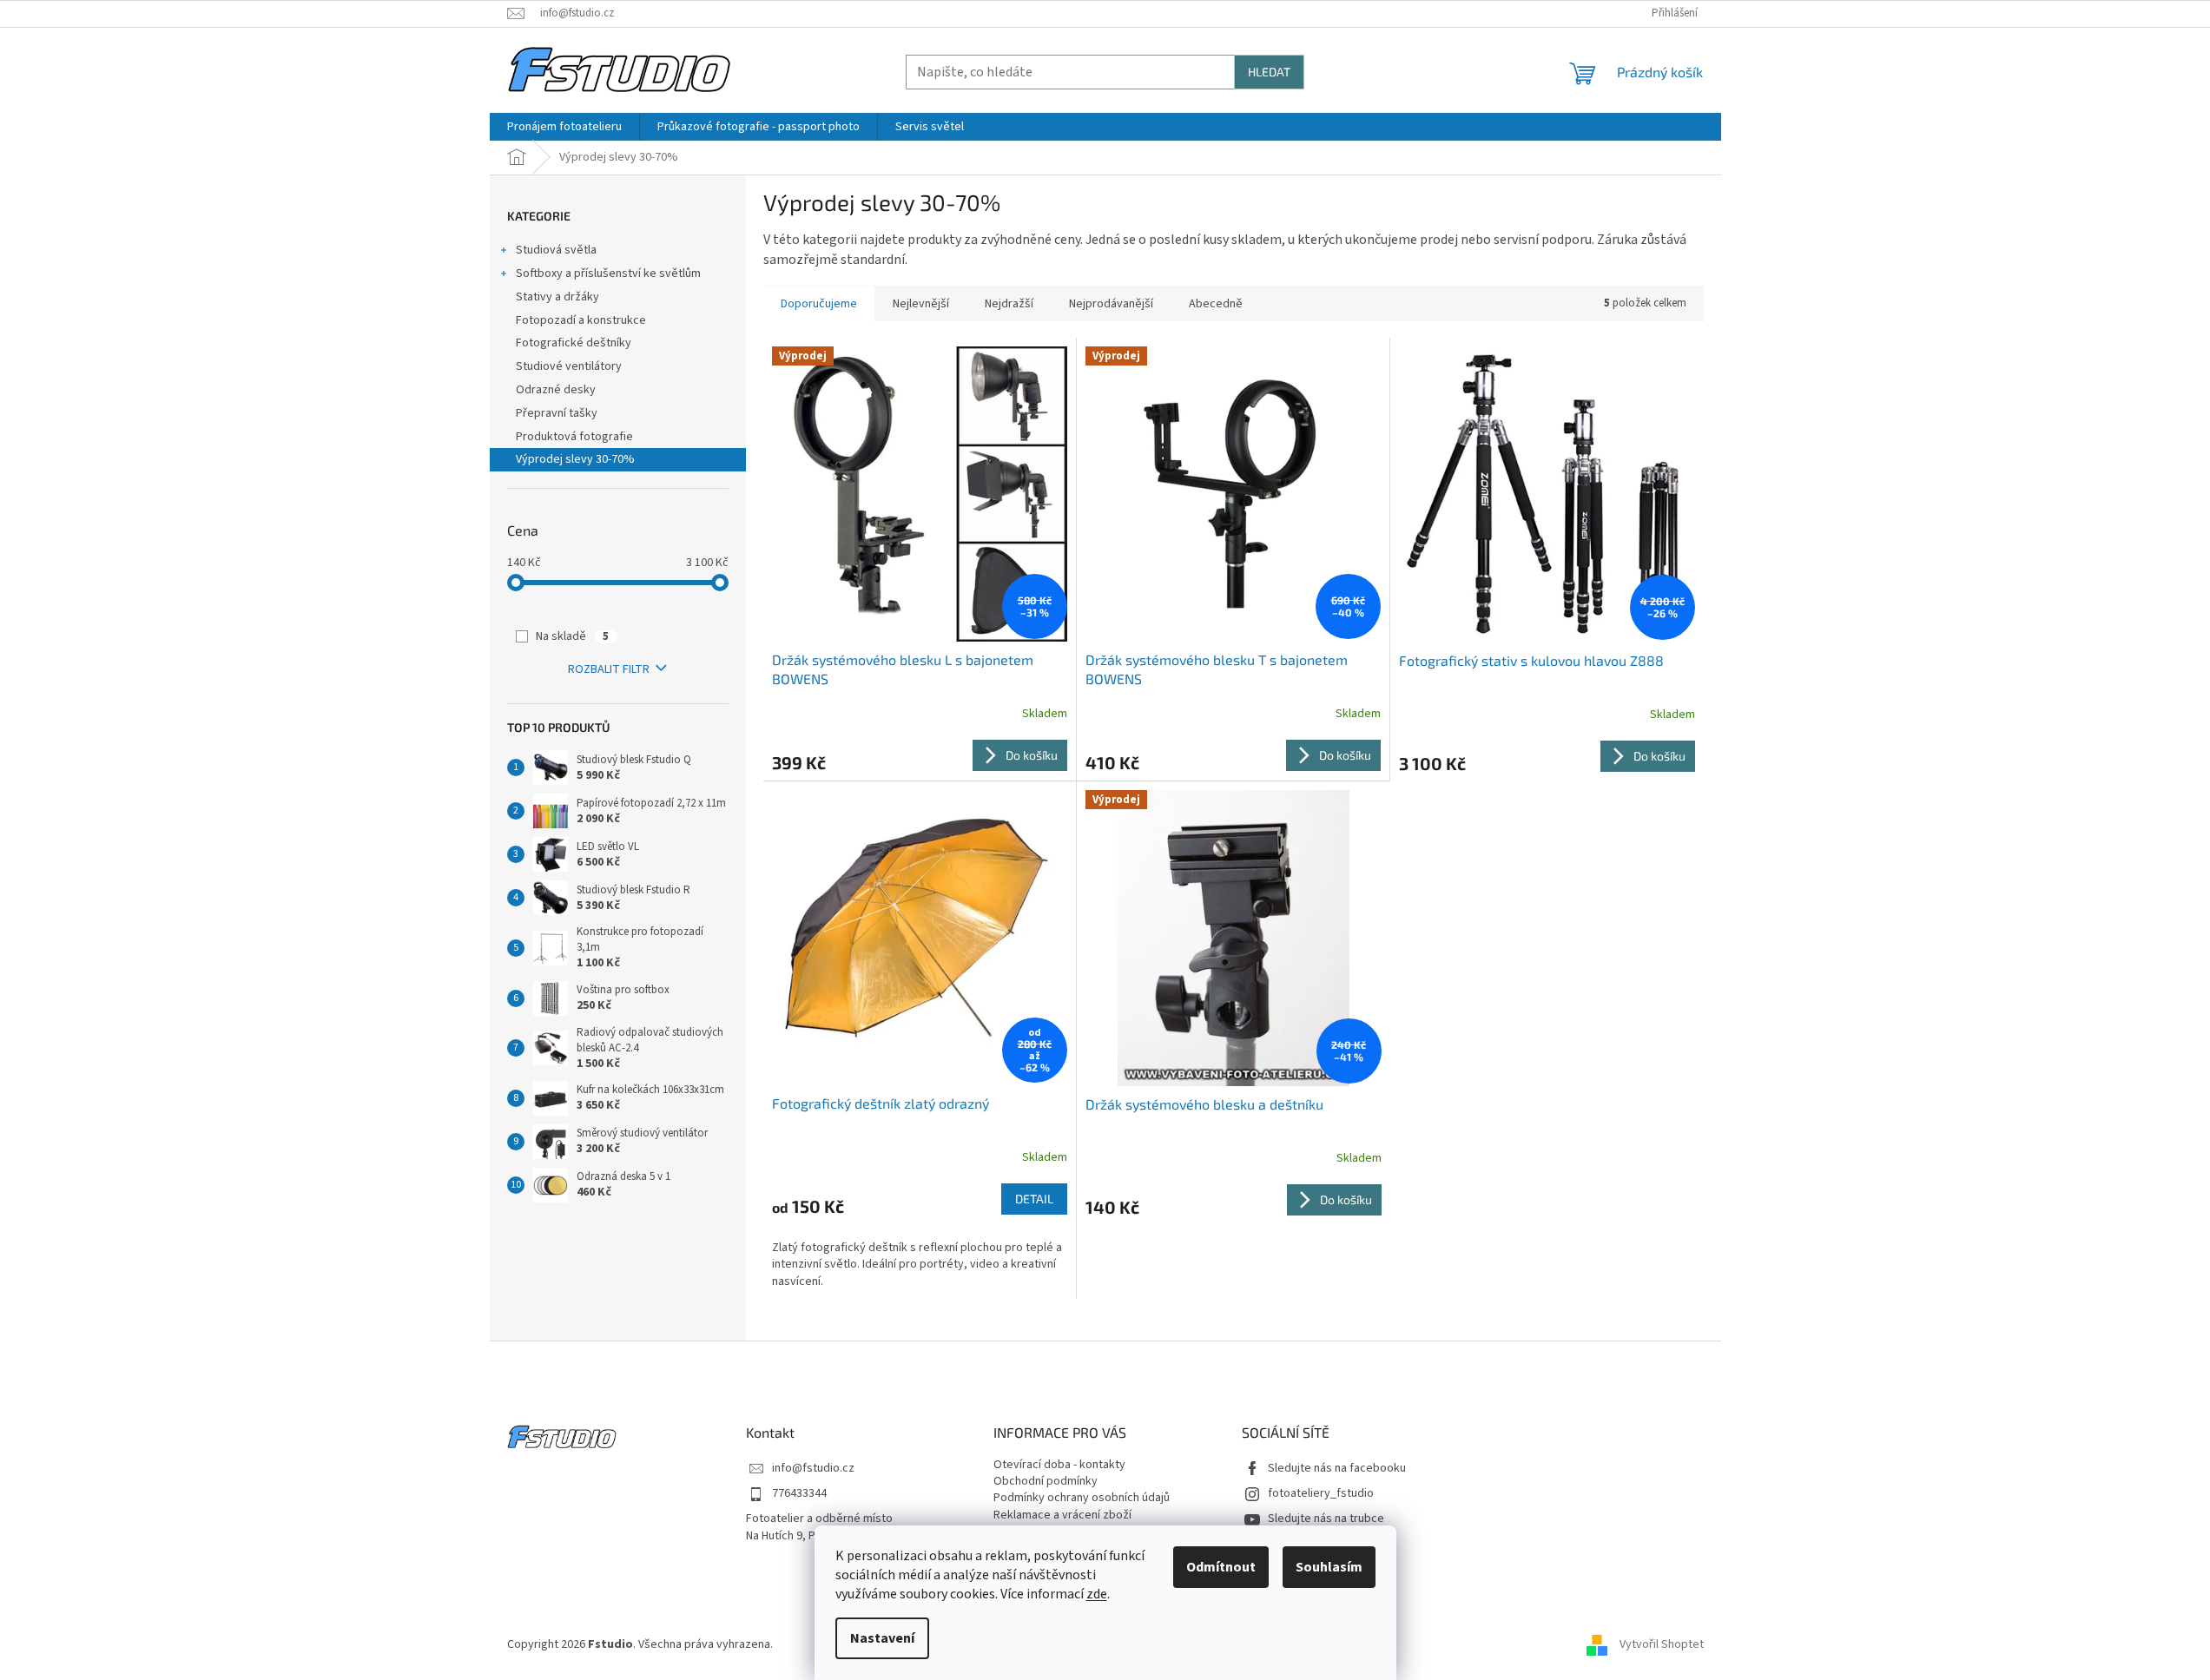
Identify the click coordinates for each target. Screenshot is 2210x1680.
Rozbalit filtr (609, 669)
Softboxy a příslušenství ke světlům (608, 273)
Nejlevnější (921, 304)
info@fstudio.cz (813, 1469)
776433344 (799, 1494)
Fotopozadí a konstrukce (581, 320)
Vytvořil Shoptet (1662, 1644)
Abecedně (1216, 304)
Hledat (1269, 72)
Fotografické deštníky (574, 343)
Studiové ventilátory (569, 366)
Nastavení (882, 1638)
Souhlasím (1329, 1567)
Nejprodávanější (1111, 304)
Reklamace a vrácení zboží (1062, 1515)
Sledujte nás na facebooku (1337, 1469)
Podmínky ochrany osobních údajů (1082, 1498)
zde (1097, 1594)
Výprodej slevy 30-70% (575, 459)
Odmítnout (1221, 1567)
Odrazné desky (556, 390)
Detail (1034, 1199)
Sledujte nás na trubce (1326, 1519)
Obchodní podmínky (1046, 1482)
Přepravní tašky (557, 413)
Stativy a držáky (557, 297)
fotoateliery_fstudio (1321, 1494)
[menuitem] (564, 127)
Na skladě (572, 636)
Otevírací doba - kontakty (1059, 1465)
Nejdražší (1009, 304)
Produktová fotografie (574, 437)
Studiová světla (556, 250)
